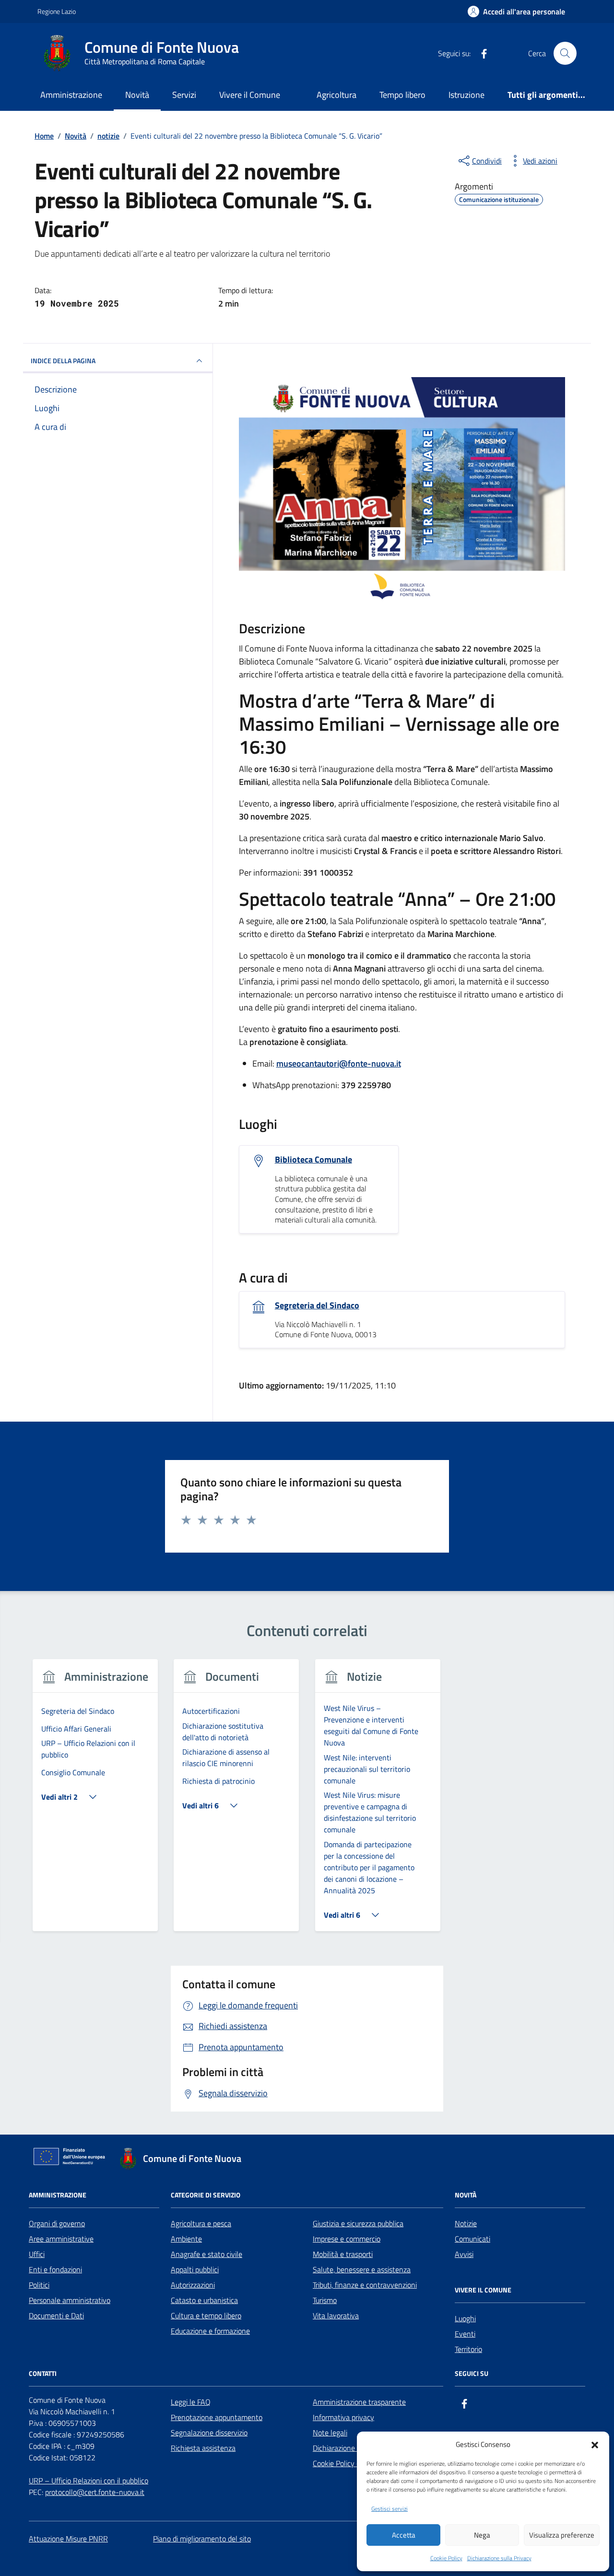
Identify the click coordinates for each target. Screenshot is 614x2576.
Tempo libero (402, 95)
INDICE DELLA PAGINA (63, 361)
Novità (137, 95)
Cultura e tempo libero (206, 2315)
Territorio (468, 2349)
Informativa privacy (343, 2417)
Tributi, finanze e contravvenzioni (365, 2285)
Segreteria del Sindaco (317, 1306)
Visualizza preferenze (562, 2535)
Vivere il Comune (250, 95)
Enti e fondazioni (55, 2269)
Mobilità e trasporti (343, 2254)
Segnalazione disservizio (209, 2433)
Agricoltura (337, 95)
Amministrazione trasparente (359, 2402)
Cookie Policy (446, 2558)
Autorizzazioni (193, 2285)
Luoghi (465, 2318)
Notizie (466, 2223)
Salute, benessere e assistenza (362, 2269)
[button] (595, 2444)
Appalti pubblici (195, 2269)
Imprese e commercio (347, 2239)
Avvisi (464, 2254)
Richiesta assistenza (203, 2448)
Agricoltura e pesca (201, 2223)
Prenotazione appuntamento (217, 2417)
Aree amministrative (61, 2239)
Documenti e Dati (56, 2315)
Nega (482, 2535)
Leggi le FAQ (191, 2402)
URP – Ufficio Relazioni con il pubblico (89, 2481)
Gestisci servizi (390, 2509)
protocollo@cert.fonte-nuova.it (95, 2492)
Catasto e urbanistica (204, 2300)
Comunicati (472, 2239)
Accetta (404, 2535)
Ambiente (186, 2239)
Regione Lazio (57, 11)
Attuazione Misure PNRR (68, 2539)
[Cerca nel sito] (565, 53)
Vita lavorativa (336, 2315)
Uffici (37, 2254)
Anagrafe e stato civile (207, 2254)
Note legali (330, 2433)
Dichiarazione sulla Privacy (499, 2558)
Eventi (465, 2334)
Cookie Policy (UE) (341, 2463)
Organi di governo (57, 2223)
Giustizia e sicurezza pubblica (358, 2223)
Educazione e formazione (210, 2331)
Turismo (325, 2300)
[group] (95, 1801)
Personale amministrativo (70, 2300)
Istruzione (466, 95)
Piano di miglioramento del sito (202, 2539)
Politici (39, 2285)
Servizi (184, 95)
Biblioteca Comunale (313, 1160)
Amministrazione (71, 95)
